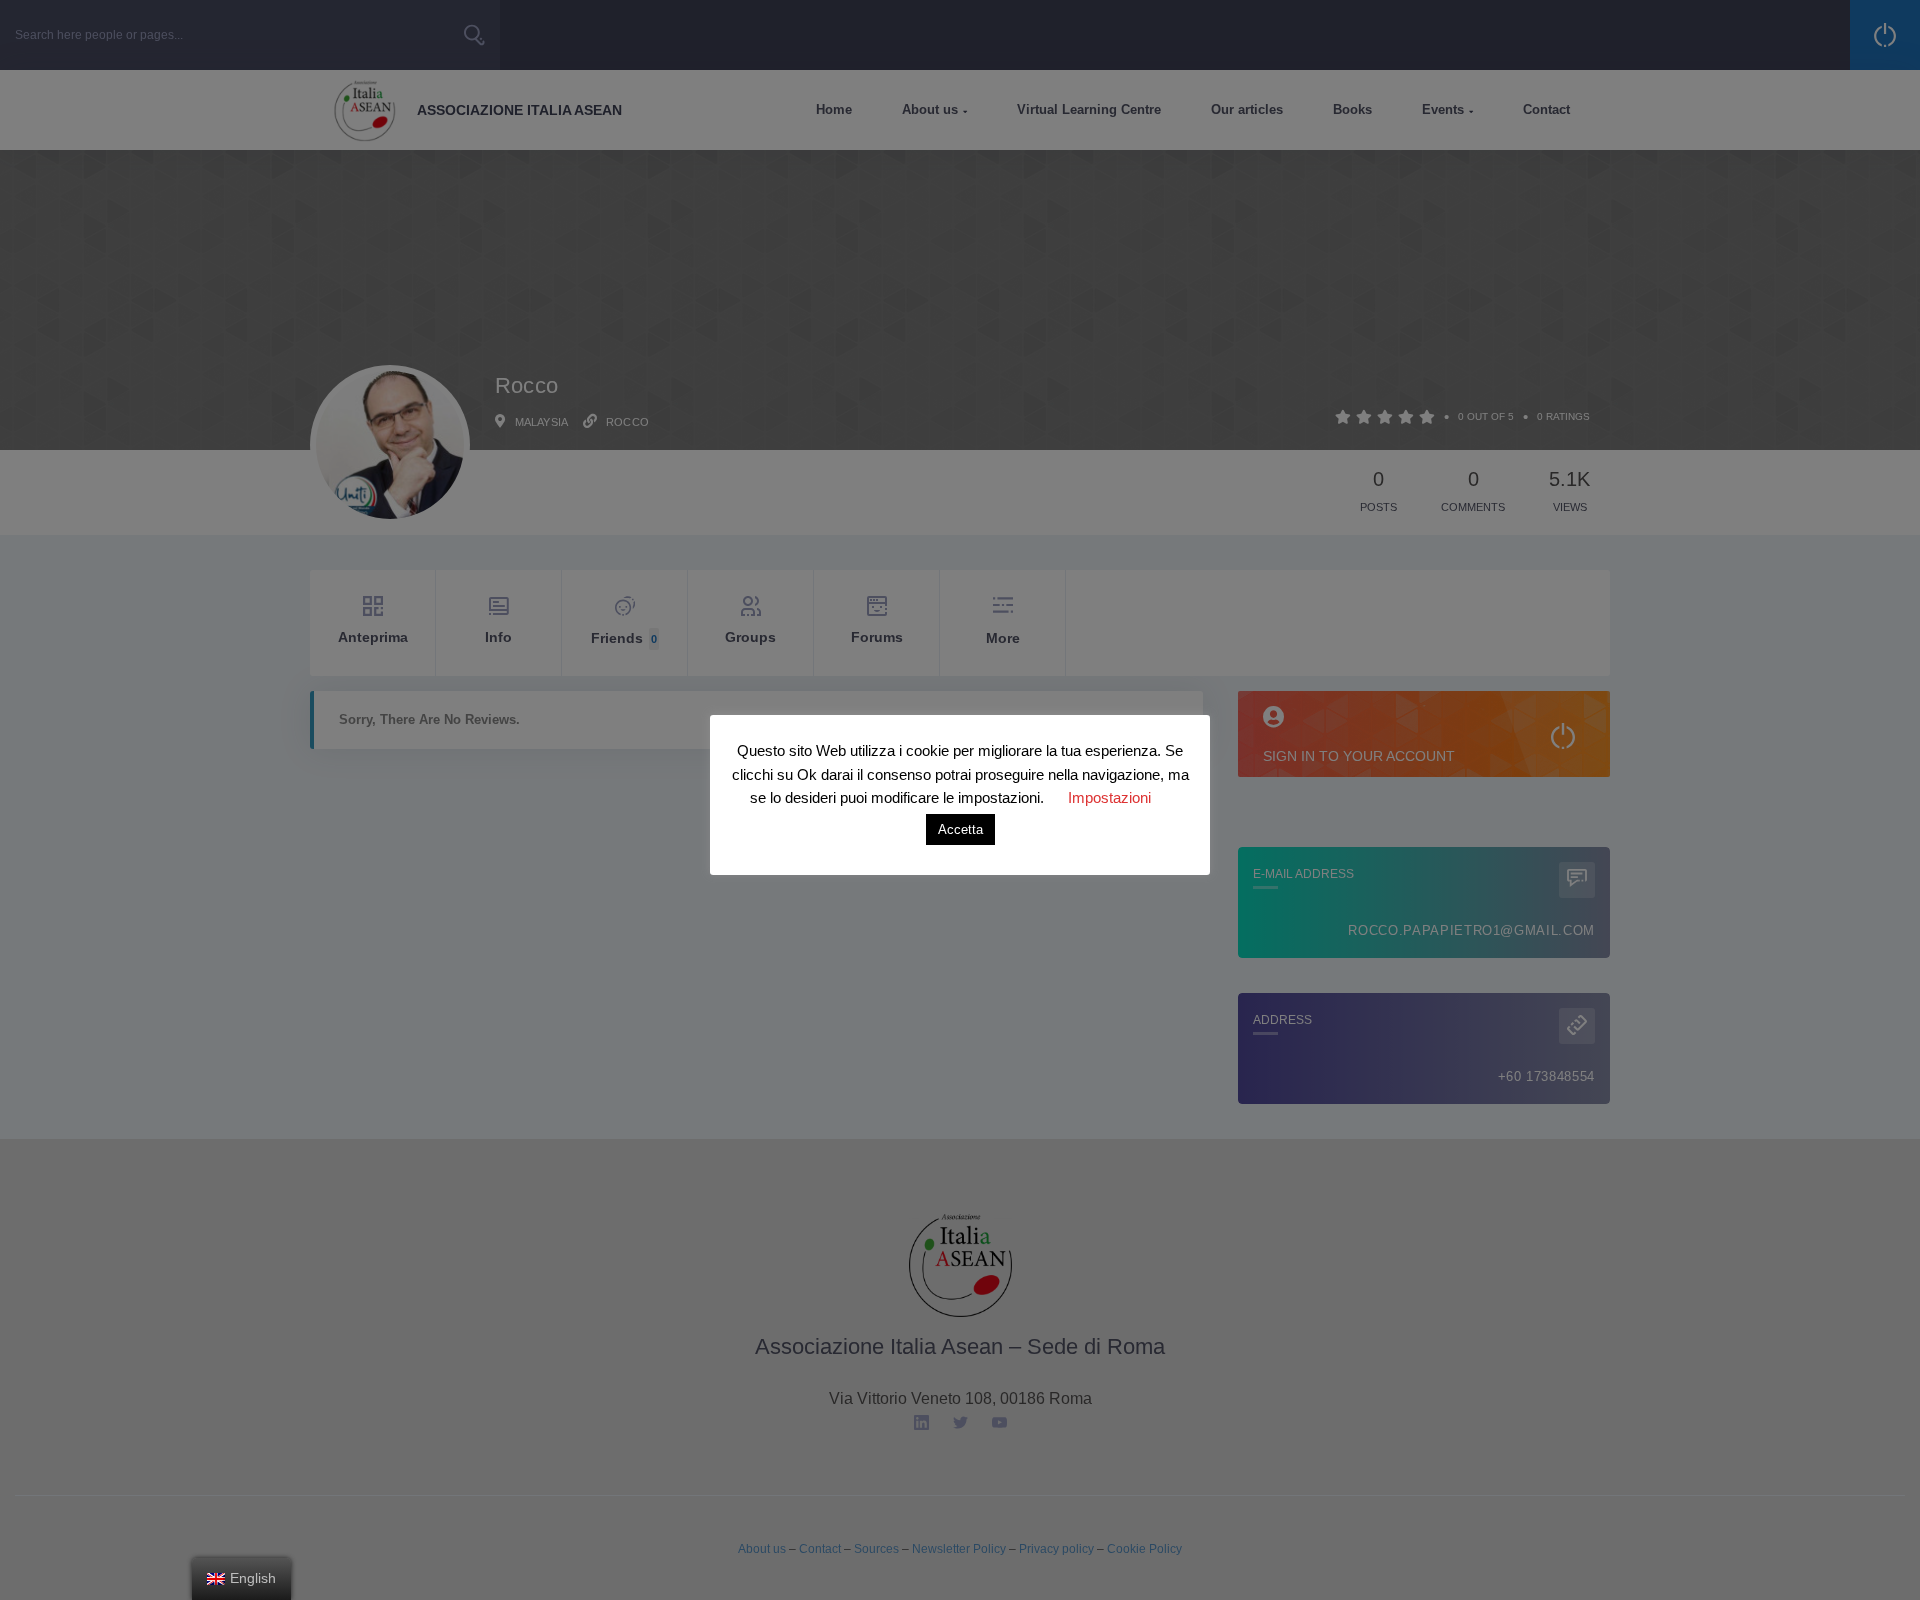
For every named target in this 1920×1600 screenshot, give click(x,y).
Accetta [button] (960, 829)
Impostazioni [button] (1109, 797)
